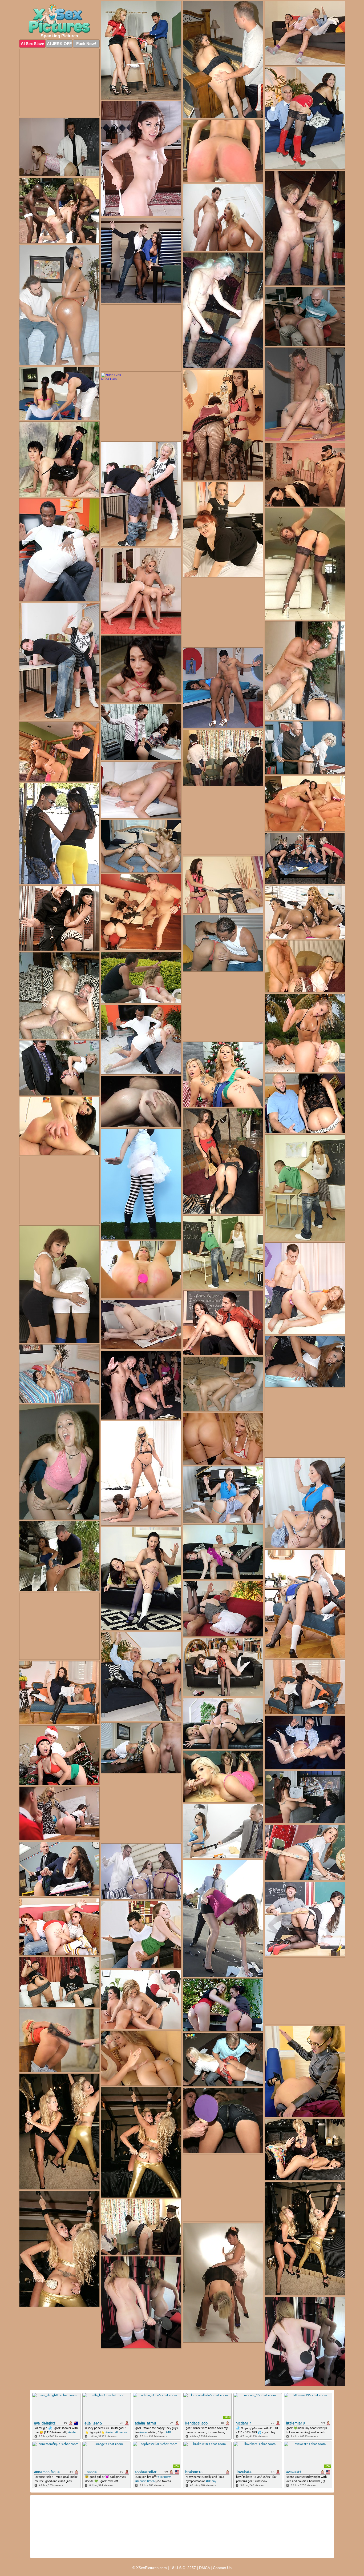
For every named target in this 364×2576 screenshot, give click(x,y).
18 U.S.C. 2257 (183, 2568)
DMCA (204, 2568)
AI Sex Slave (32, 44)
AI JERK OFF (59, 44)
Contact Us (222, 2568)
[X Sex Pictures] (59, 19)
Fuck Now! (86, 44)
